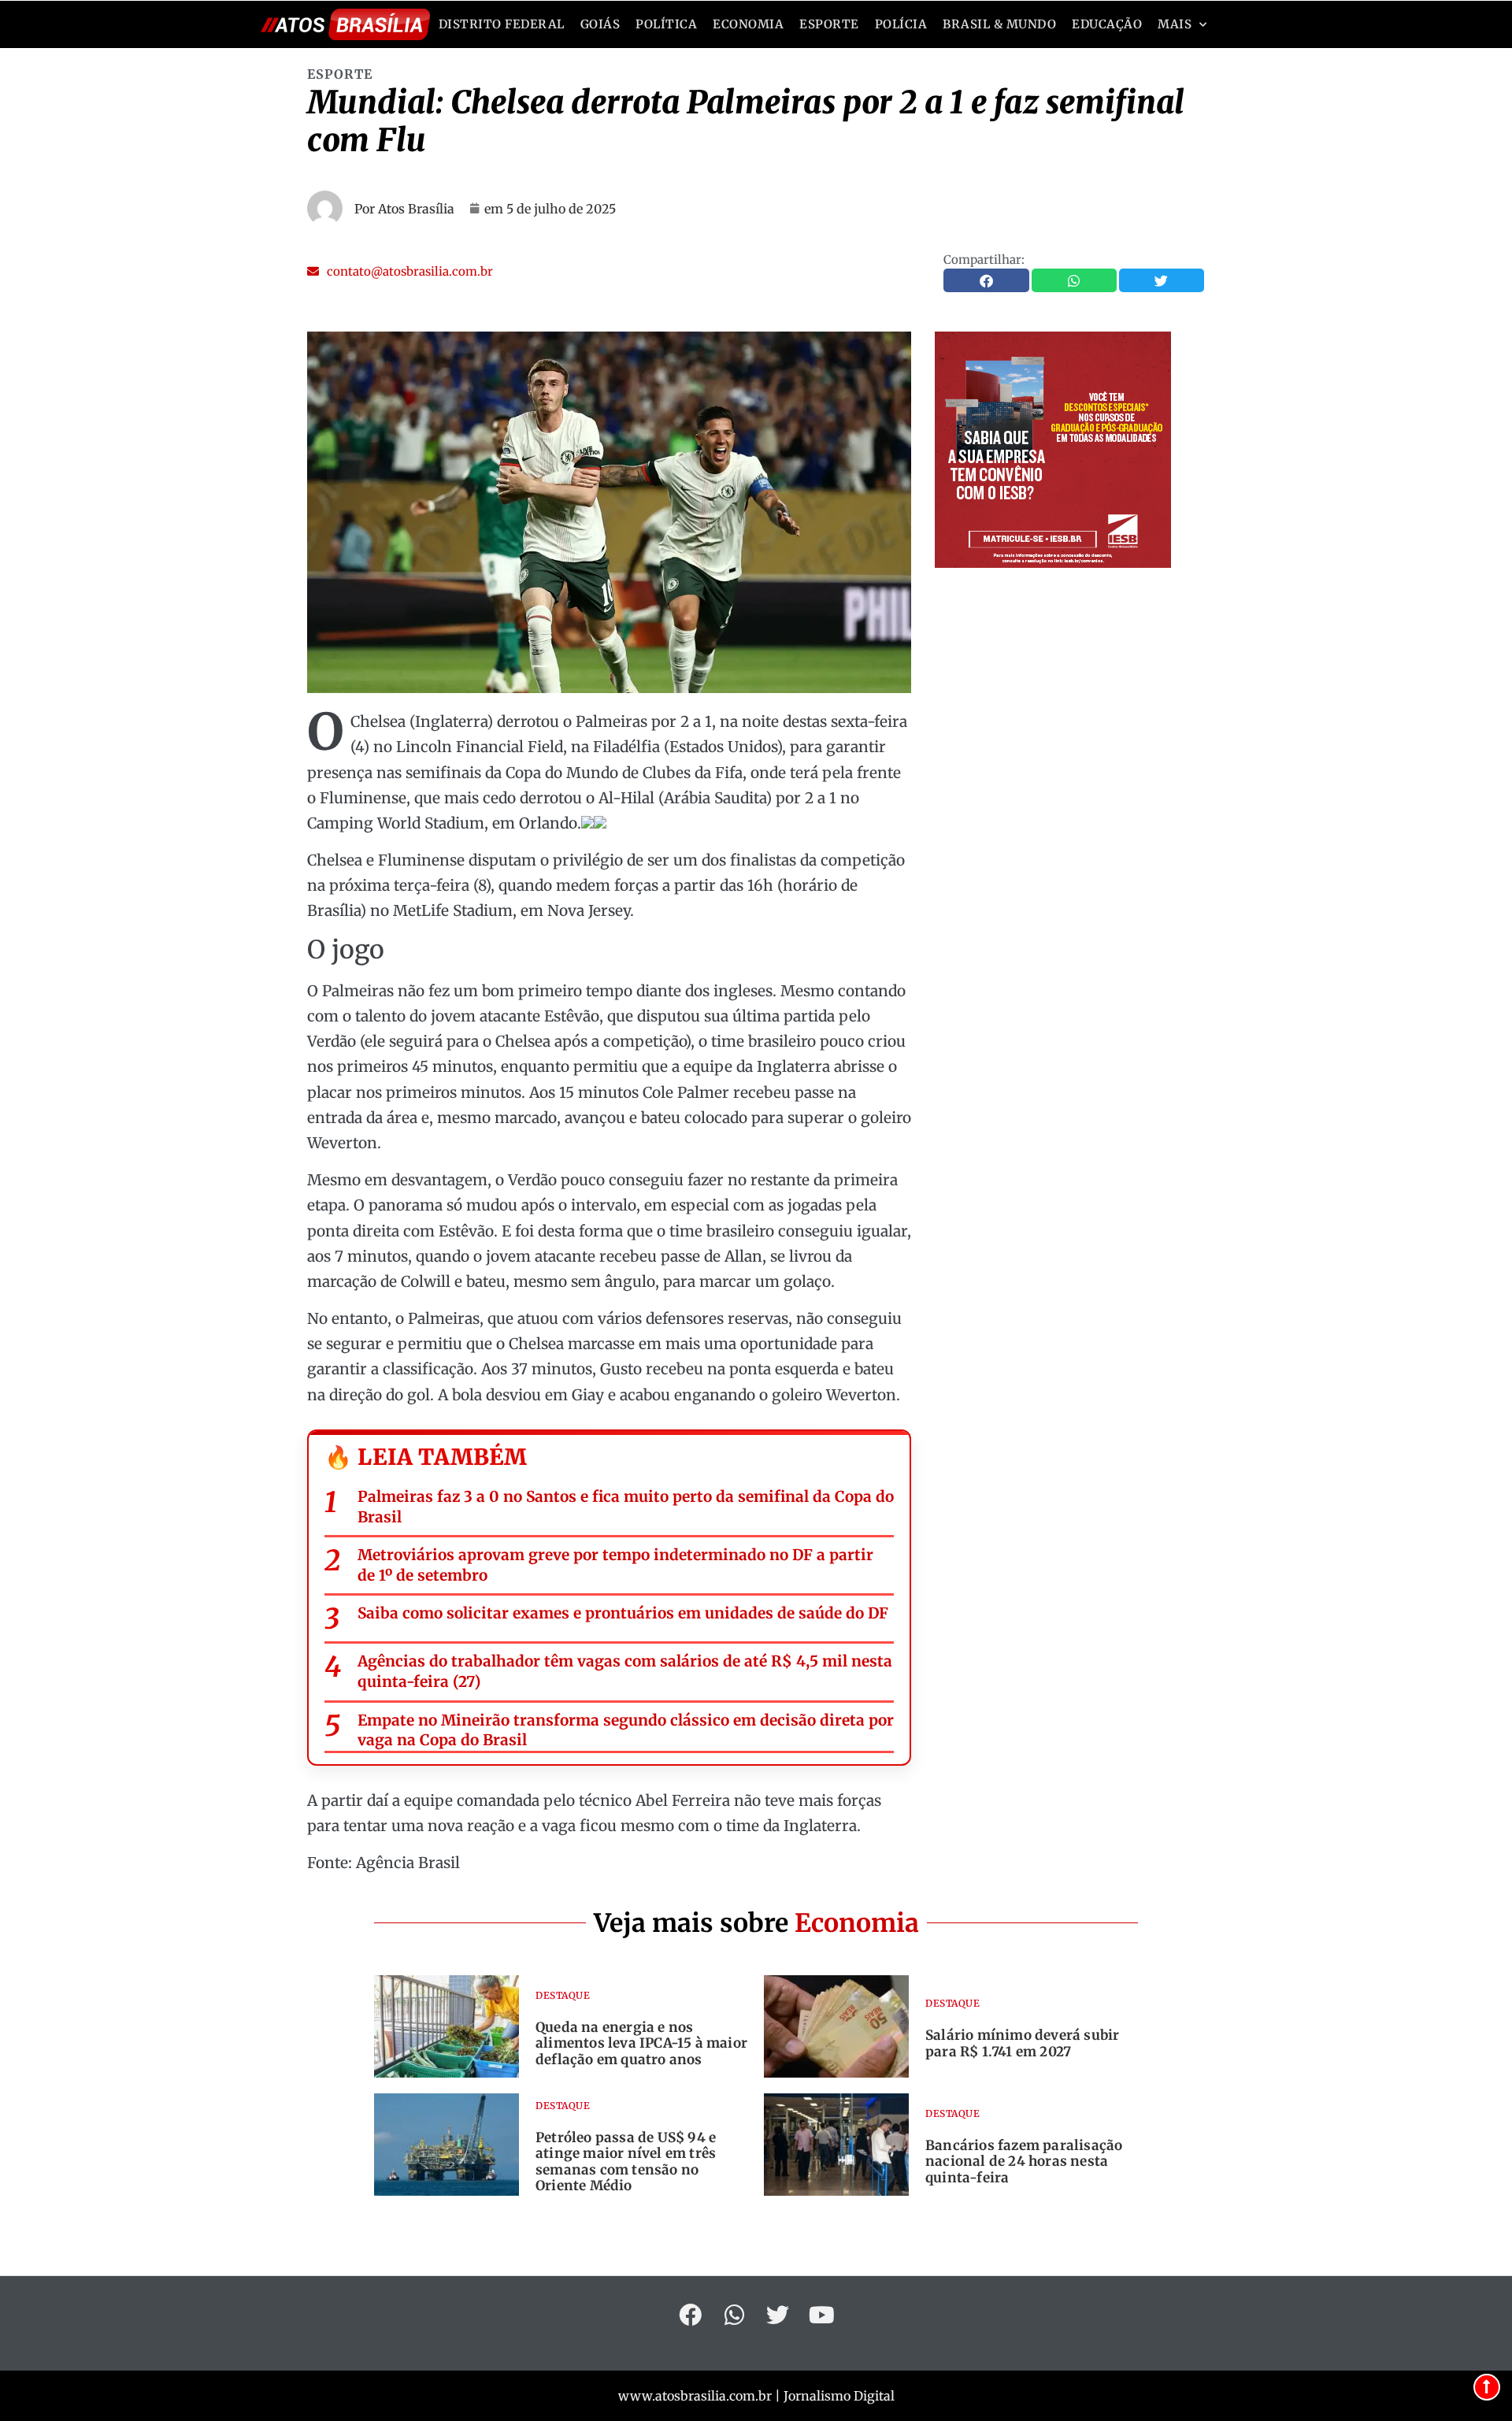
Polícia (901, 24)
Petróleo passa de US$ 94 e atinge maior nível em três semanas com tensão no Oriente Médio (626, 2161)
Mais (1175, 24)
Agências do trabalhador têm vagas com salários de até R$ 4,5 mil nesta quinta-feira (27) (625, 1671)
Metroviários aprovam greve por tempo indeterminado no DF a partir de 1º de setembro (615, 1565)
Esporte (829, 24)
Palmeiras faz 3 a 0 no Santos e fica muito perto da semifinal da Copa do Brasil (626, 1507)
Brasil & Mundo (999, 24)
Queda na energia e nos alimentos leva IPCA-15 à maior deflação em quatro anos (641, 2043)
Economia (748, 24)
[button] (400, 271)
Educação (1107, 24)
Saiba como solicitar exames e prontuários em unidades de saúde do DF (623, 1613)
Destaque (563, 1995)
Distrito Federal (502, 24)
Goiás (600, 24)
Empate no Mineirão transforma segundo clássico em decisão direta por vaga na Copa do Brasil (626, 1730)
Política (666, 24)
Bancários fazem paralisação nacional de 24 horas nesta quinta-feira (1024, 2161)
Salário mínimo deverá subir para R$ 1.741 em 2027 (1022, 2043)
